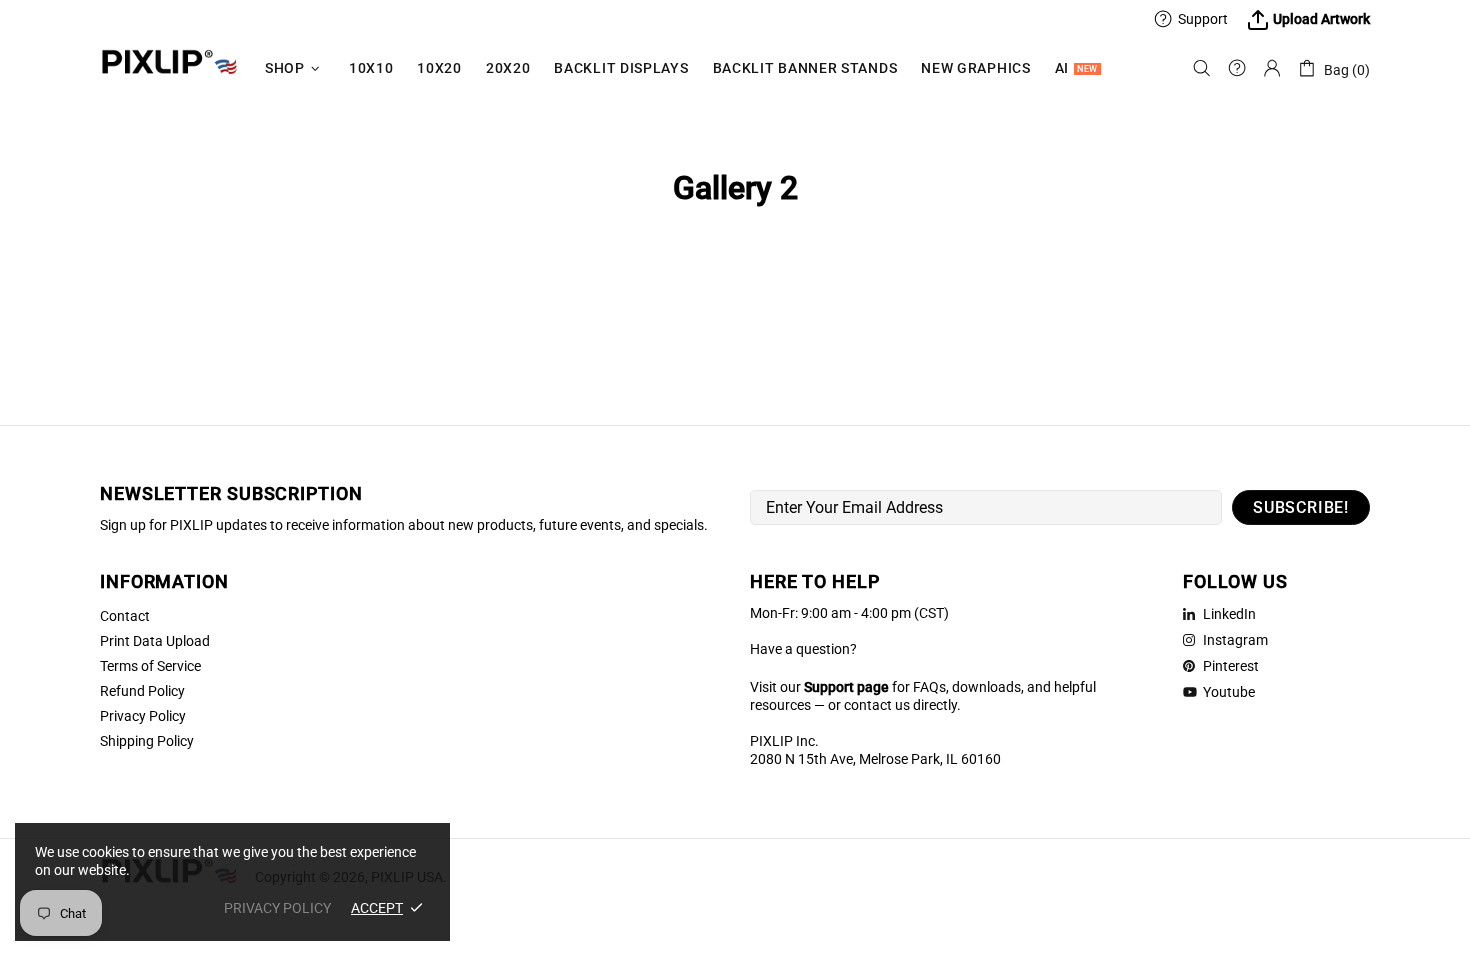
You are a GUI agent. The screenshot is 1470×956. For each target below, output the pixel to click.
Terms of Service (150, 666)
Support (1203, 19)
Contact (125, 616)
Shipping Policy (147, 741)
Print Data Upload (155, 641)
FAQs (929, 687)
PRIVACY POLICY (277, 908)
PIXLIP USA (170, 68)
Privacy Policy (143, 716)
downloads (986, 687)
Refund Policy (142, 691)
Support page (846, 687)
